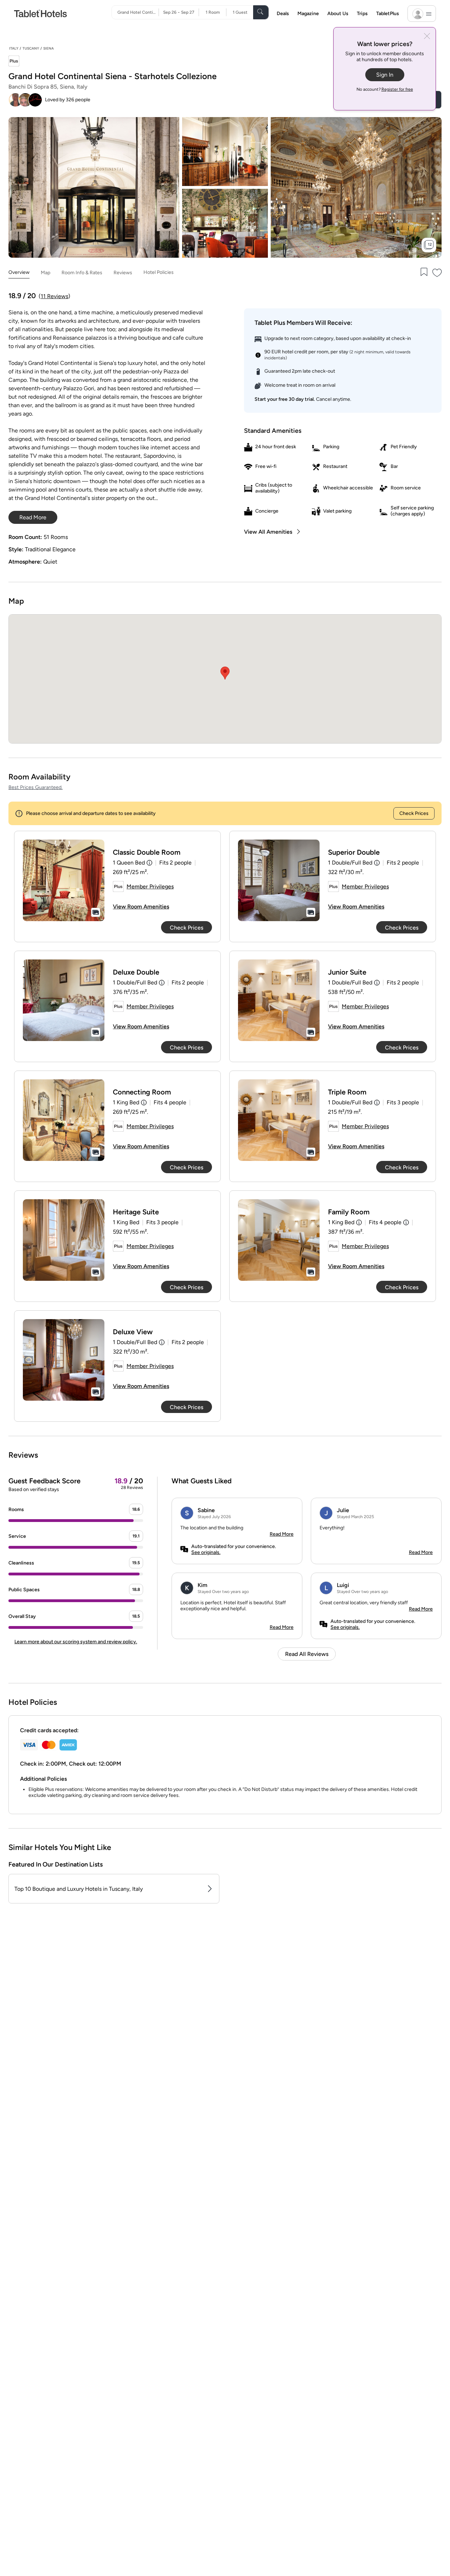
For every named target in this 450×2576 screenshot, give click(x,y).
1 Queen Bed (129, 863)
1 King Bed (126, 1102)
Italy (14, 48)
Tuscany (31, 48)
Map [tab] (46, 272)
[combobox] (138, 12)
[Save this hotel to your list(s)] (423, 273)
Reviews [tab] (123, 272)
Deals (283, 14)
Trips (362, 14)
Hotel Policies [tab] (159, 272)
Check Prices (414, 813)
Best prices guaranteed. (36, 787)
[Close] (427, 37)
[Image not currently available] (64, 880)
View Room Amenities (141, 907)
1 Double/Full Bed (350, 863)
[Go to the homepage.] (40, 13)
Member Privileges (150, 886)
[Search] (261, 12)
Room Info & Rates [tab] (82, 272)
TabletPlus (388, 14)
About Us (338, 14)
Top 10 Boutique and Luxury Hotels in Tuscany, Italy (79, 1889)
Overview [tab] (19, 272)
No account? (385, 89)
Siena (49, 48)
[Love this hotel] (437, 273)
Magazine (308, 14)
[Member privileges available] (14, 62)
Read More (282, 1534)
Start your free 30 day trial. (285, 399)
